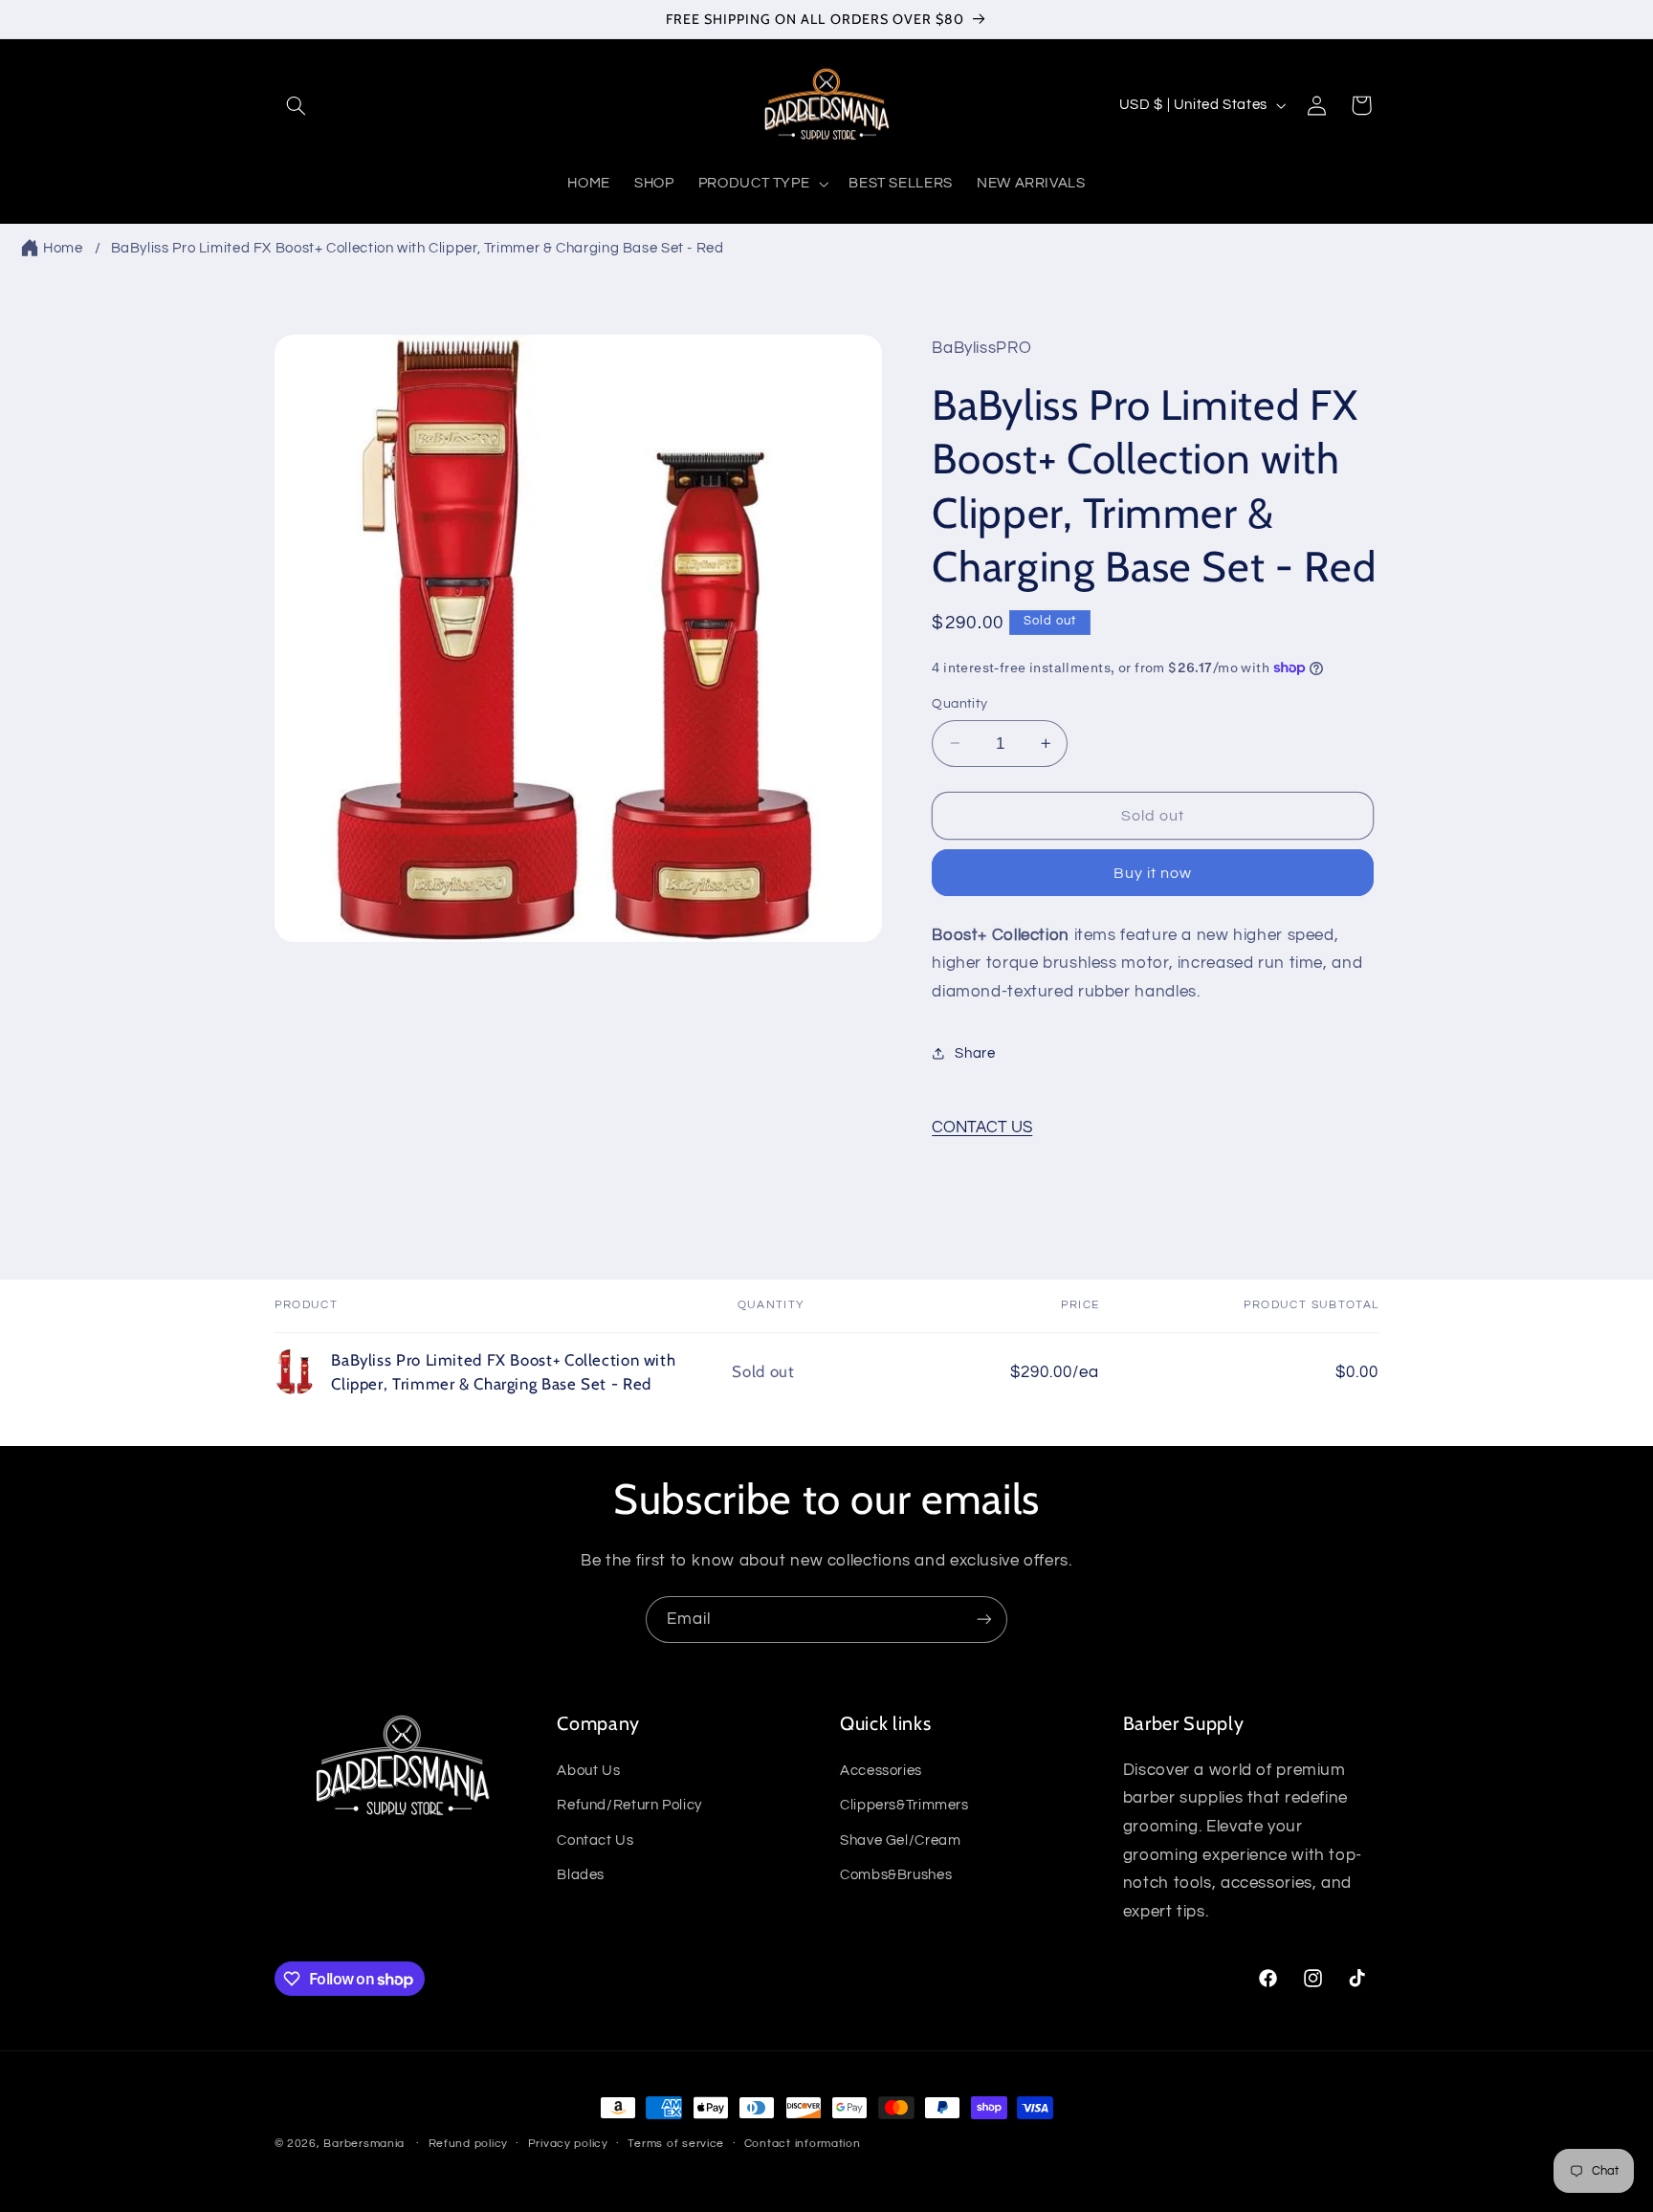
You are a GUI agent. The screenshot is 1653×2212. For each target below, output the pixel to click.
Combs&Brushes (896, 1874)
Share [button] (975, 1052)
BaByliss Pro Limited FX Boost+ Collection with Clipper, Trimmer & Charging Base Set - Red (418, 248)
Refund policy (469, 2145)
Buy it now (1153, 872)
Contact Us (595, 1840)
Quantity (959, 704)
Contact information (803, 2145)
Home (63, 248)
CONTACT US (982, 1128)
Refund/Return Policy (629, 1805)
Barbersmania (364, 2144)
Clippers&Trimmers (904, 1805)
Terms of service (676, 2145)
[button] (297, 105)
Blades (581, 1874)
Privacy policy (568, 2145)
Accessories (881, 1770)
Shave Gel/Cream (900, 1840)
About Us (588, 1770)
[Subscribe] (984, 1620)
